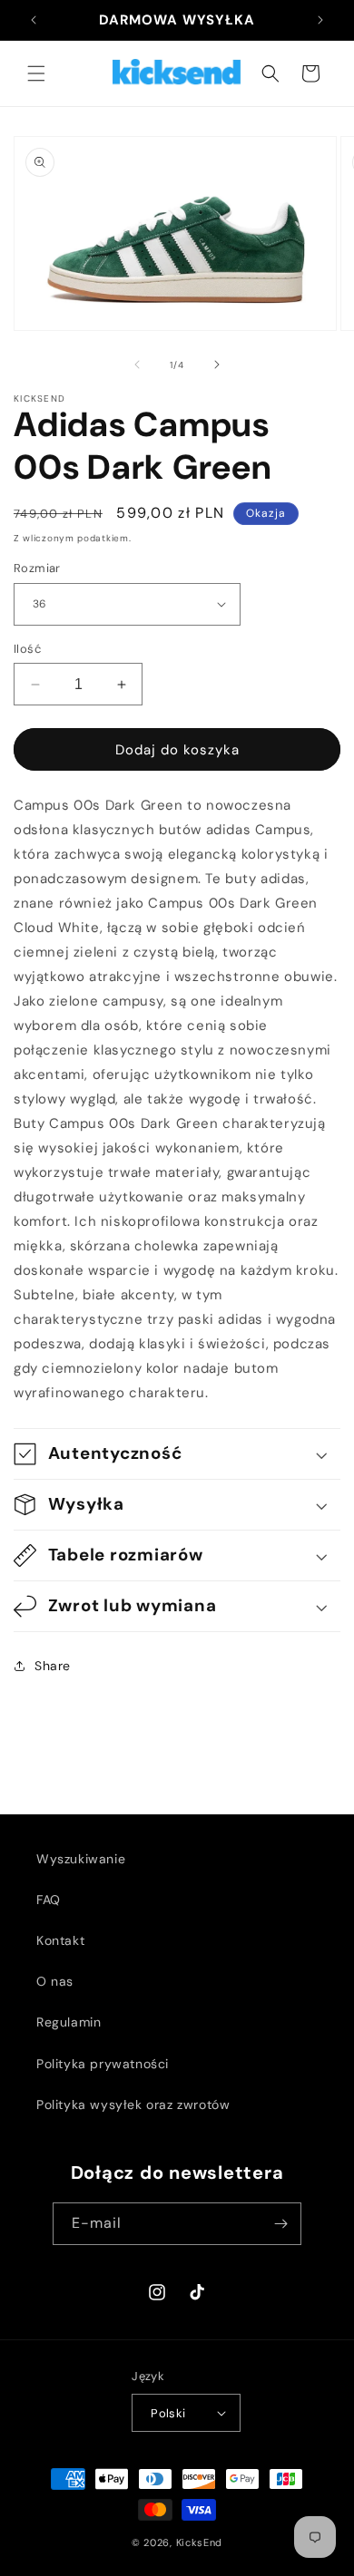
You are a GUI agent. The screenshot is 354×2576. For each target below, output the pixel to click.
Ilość (27, 649)
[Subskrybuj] (280, 2224)
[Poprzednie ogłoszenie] (34, 20)
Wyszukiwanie (81, 1859)
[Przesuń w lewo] (137, 365)
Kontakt (60, 1940)
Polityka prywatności (103, 2064)
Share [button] (53, 1666)
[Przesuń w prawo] (217, 365)
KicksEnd (200, 2542)
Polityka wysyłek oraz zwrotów (133, 2105)
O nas (55, 1981)
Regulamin (69, 2022)
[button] (36, 73)
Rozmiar (37, 568)
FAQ (49, 1900)
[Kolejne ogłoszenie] (320, 20)
